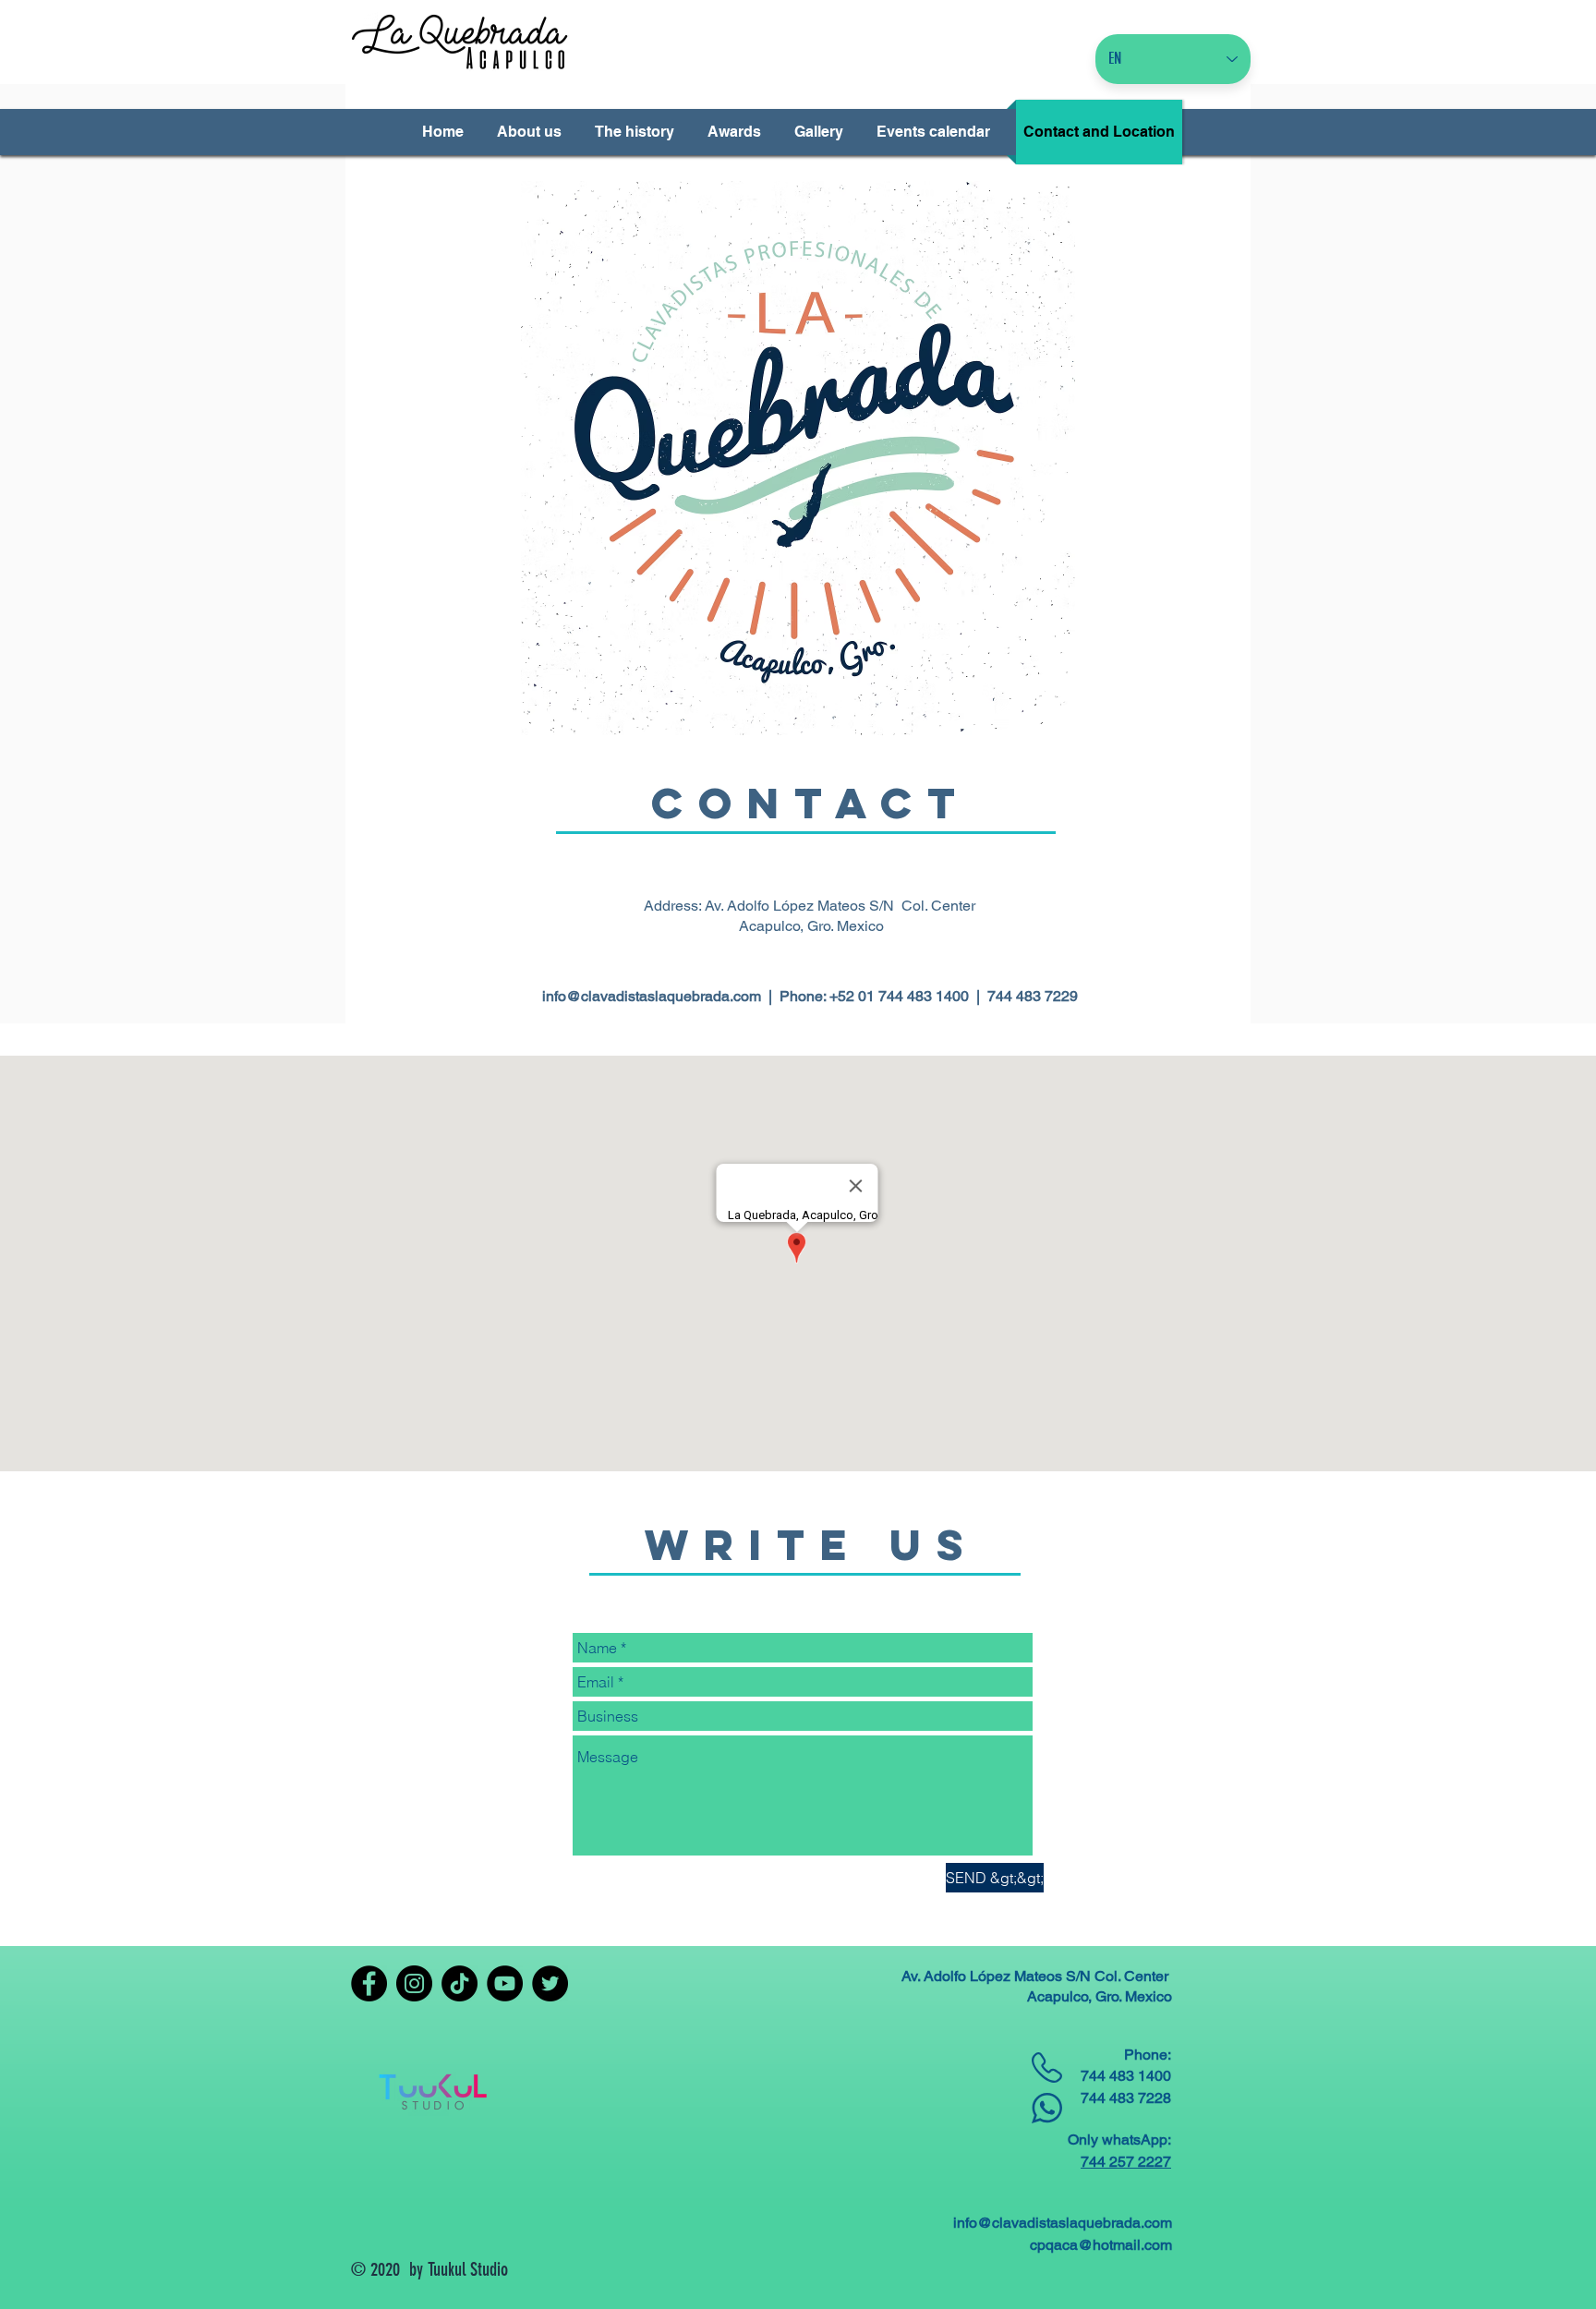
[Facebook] (369, 1983)
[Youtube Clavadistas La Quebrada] (505, 1983)
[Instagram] (414, 1983)
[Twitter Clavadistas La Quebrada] (550, 1983)
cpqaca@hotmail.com (1101, 2245)
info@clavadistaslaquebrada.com (652, 996)
